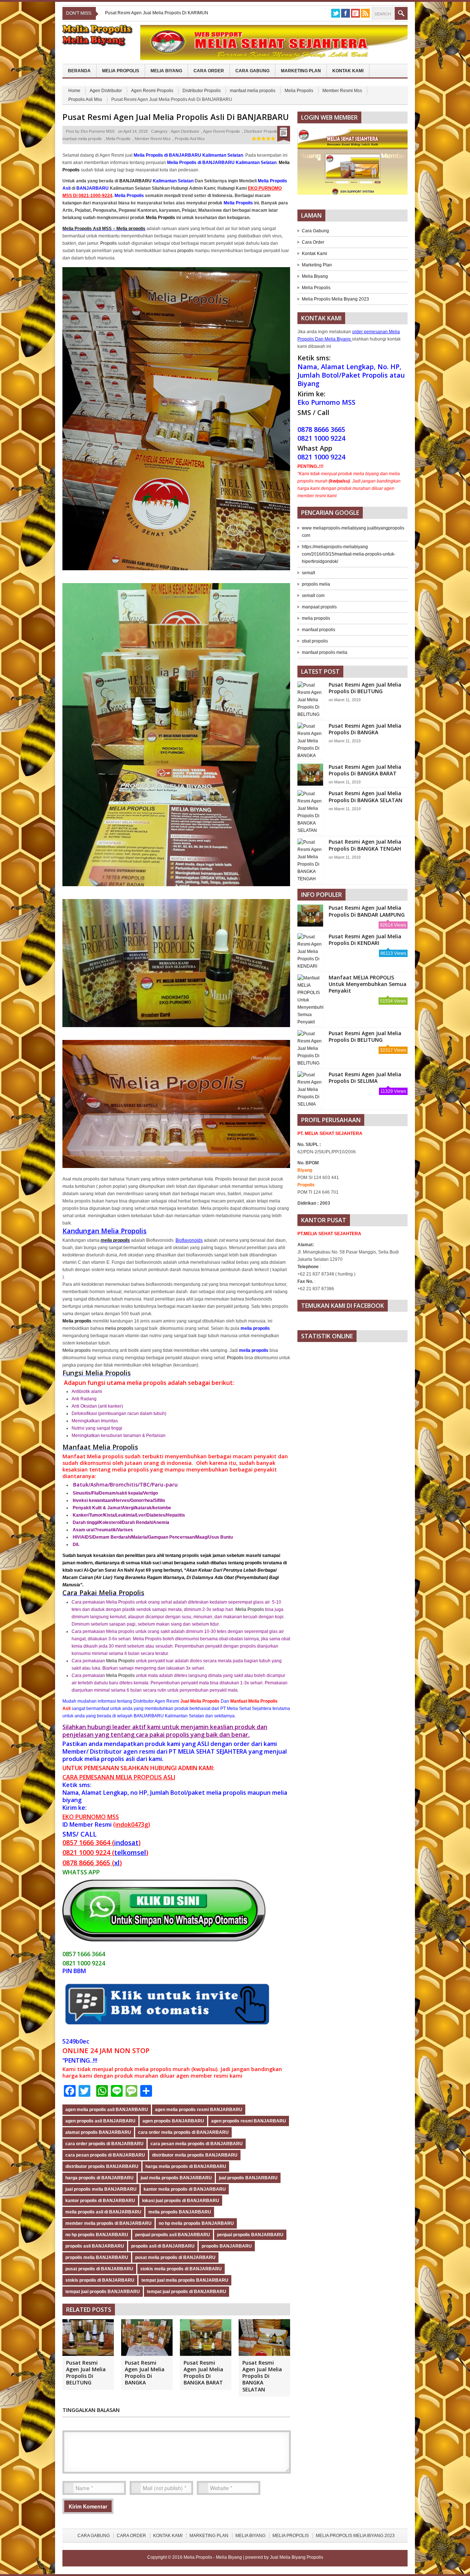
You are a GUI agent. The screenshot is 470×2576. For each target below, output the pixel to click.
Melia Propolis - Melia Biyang (213, 2557)
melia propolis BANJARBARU (180, 2212)
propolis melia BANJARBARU (97, 2257)
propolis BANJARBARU (227, 2246)
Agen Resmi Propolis (152, 91)
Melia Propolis (121, 71)
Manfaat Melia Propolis (100, 1447)
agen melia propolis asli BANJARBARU (107, 2110)
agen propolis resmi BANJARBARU (249, 2121)
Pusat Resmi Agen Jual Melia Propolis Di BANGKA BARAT (203, 2373)
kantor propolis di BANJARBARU (100, 2201)
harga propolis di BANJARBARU (100, 2178)
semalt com (313, 596)
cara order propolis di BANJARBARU (104, 2144)
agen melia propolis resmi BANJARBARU (199, 2110)
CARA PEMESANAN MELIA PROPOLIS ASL (118, 1777)
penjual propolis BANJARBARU (250, 2235)
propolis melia (316, 584)
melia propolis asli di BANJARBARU (103, 2212)
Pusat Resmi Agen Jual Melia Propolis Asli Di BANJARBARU (176, 117)
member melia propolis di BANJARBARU (109, 2223)
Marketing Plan (301, 71)
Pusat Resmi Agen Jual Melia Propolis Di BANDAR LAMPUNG (367, 911)
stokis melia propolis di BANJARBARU (181, 2269)
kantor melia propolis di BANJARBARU (185, 2189)
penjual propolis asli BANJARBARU (173, 2235)
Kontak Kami (348, 71)
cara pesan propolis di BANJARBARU (105, 2155)
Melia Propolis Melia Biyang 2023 (335, 299)
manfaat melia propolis (253, 91)
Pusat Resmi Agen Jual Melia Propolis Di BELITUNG (86, 2373)
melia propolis (115, 1240)
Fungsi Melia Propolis (97, 1373)
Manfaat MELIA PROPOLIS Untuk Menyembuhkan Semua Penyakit (368, 984)
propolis (185, 251)
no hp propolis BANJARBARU (97, 2235)
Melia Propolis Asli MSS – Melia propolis (104, 229)
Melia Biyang (166, 71)
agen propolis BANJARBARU (173, 2121)
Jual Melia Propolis (200, 1701)
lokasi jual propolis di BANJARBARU (181, 2201)
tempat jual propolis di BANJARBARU (187, 2292)
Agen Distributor (106, 91)
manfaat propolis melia (325, 652)
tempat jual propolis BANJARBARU (103, 2292)
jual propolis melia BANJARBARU (101, 2189)
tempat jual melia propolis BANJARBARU (185, 2280)
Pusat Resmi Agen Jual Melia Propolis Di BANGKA (145, 2373)
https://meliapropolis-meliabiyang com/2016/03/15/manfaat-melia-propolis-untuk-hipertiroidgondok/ (349, 554)
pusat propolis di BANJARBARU (99, 2269)
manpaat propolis (319, 607)
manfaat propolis (319, 630)
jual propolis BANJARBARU (248, 2178)
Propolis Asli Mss (85, 99)
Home (74, 91)
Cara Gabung (252, 71)
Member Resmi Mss (342, 91)
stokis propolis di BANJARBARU (100, 2280)
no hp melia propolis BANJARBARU (196, 2223)
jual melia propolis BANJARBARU (176, 2178)
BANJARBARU (135, 181)
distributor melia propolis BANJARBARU (195, 2155)
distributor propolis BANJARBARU (102, 2166)
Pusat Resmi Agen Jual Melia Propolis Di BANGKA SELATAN (262, 2376)
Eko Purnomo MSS (98, 131)
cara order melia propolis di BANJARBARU (183, 2132)
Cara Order (209, 71)
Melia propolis (77, 1350)
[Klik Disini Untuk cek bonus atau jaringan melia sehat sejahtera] (356, 164)
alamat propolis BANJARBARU (98, 2132)
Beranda (79, 71)
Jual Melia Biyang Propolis (297, 2557)
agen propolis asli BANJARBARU (100, 2121)
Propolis (109, 243)
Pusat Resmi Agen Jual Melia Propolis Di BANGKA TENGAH (365, 845)
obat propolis (315, 641)
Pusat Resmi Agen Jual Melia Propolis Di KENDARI (365, 940)
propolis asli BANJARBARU (95, 2246)
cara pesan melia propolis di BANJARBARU (197, 2144)
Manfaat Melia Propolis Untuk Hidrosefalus (148, 13)
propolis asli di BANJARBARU (163, 2246)
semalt (308, 573)
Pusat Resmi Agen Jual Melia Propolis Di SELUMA (365, 1078)
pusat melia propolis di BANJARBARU (175, 2257)
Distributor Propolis (202, 91)
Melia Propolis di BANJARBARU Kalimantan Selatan (188, 155)
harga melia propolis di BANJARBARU (186, 2166)
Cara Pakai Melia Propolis (103, 1593)
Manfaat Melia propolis (93, 1456)
